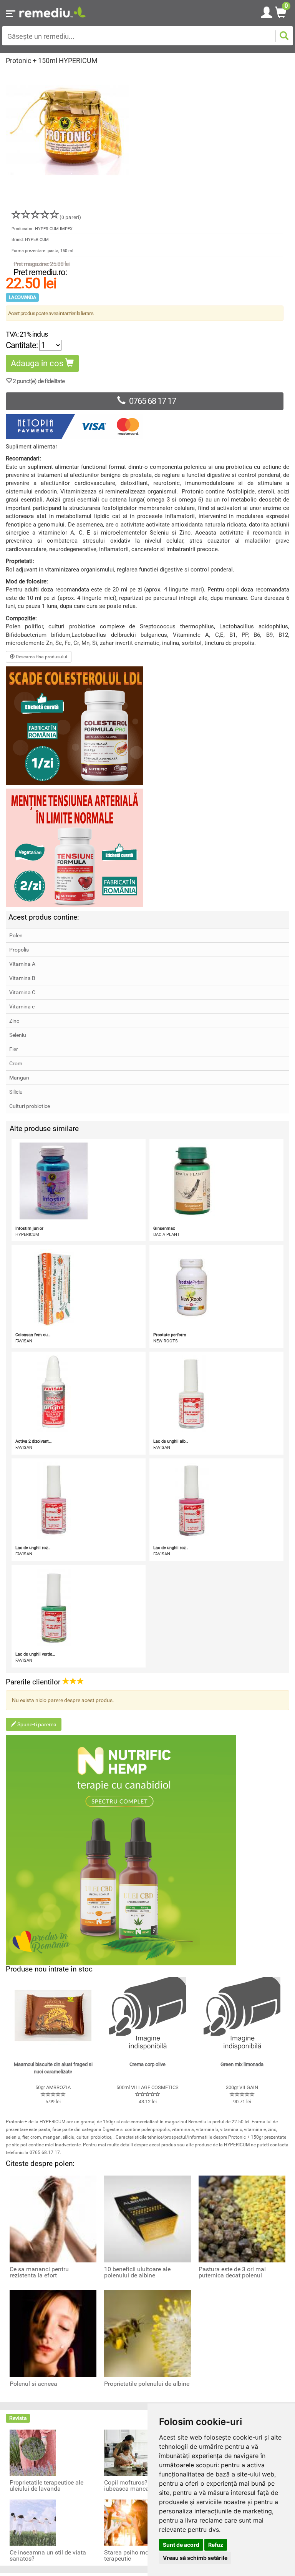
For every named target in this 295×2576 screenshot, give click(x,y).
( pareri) (70, 217)
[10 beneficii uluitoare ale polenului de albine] (147, 2219)
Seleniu (18, 1035)
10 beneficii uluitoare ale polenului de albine (137, 2272)
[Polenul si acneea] (53, 2333)
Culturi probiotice (30, 1106)
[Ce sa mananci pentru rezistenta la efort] (53, 2219)
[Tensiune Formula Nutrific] (147, 848)
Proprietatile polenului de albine (147, 2384)
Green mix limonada (242, 2064)
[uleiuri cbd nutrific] (147, 1850)
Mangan (19, 1078)
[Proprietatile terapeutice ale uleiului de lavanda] (33, 2452)
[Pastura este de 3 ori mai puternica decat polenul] (242, 2219)
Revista (18, 2418)
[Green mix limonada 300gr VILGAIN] (242, 2016)
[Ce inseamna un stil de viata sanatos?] (33, 2522)
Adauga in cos (38, 363)
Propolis (19, 950)
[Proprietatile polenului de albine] (147, 2333)
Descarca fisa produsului (41, 657)
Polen (16, 935)
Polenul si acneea (33, 2384)
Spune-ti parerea (36, 1724)
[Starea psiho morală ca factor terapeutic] (127, 2522)
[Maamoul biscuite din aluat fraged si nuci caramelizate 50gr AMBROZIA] (53, 2016)
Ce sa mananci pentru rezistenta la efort (39, 2272)
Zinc (14, 1021)
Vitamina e (22, 1006)
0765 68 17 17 (152, 401)
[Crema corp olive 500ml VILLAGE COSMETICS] (147, 2016)
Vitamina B (22, 978)
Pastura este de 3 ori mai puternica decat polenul (232, 2272)
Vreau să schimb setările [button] (195, 2558)
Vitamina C (22, 992)
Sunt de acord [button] (181, 2545)
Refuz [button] (216, 2545)
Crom (16, 1063)
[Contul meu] (267, 11)
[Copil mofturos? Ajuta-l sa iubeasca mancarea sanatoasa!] (127, 2452)
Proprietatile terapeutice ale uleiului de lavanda (46, 2486)
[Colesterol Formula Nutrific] (147, 726)
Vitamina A (22, 964)
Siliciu (16, 1092)
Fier (14, 1049)
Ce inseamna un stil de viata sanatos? (48, 2556)
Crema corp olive (147, 2064)
